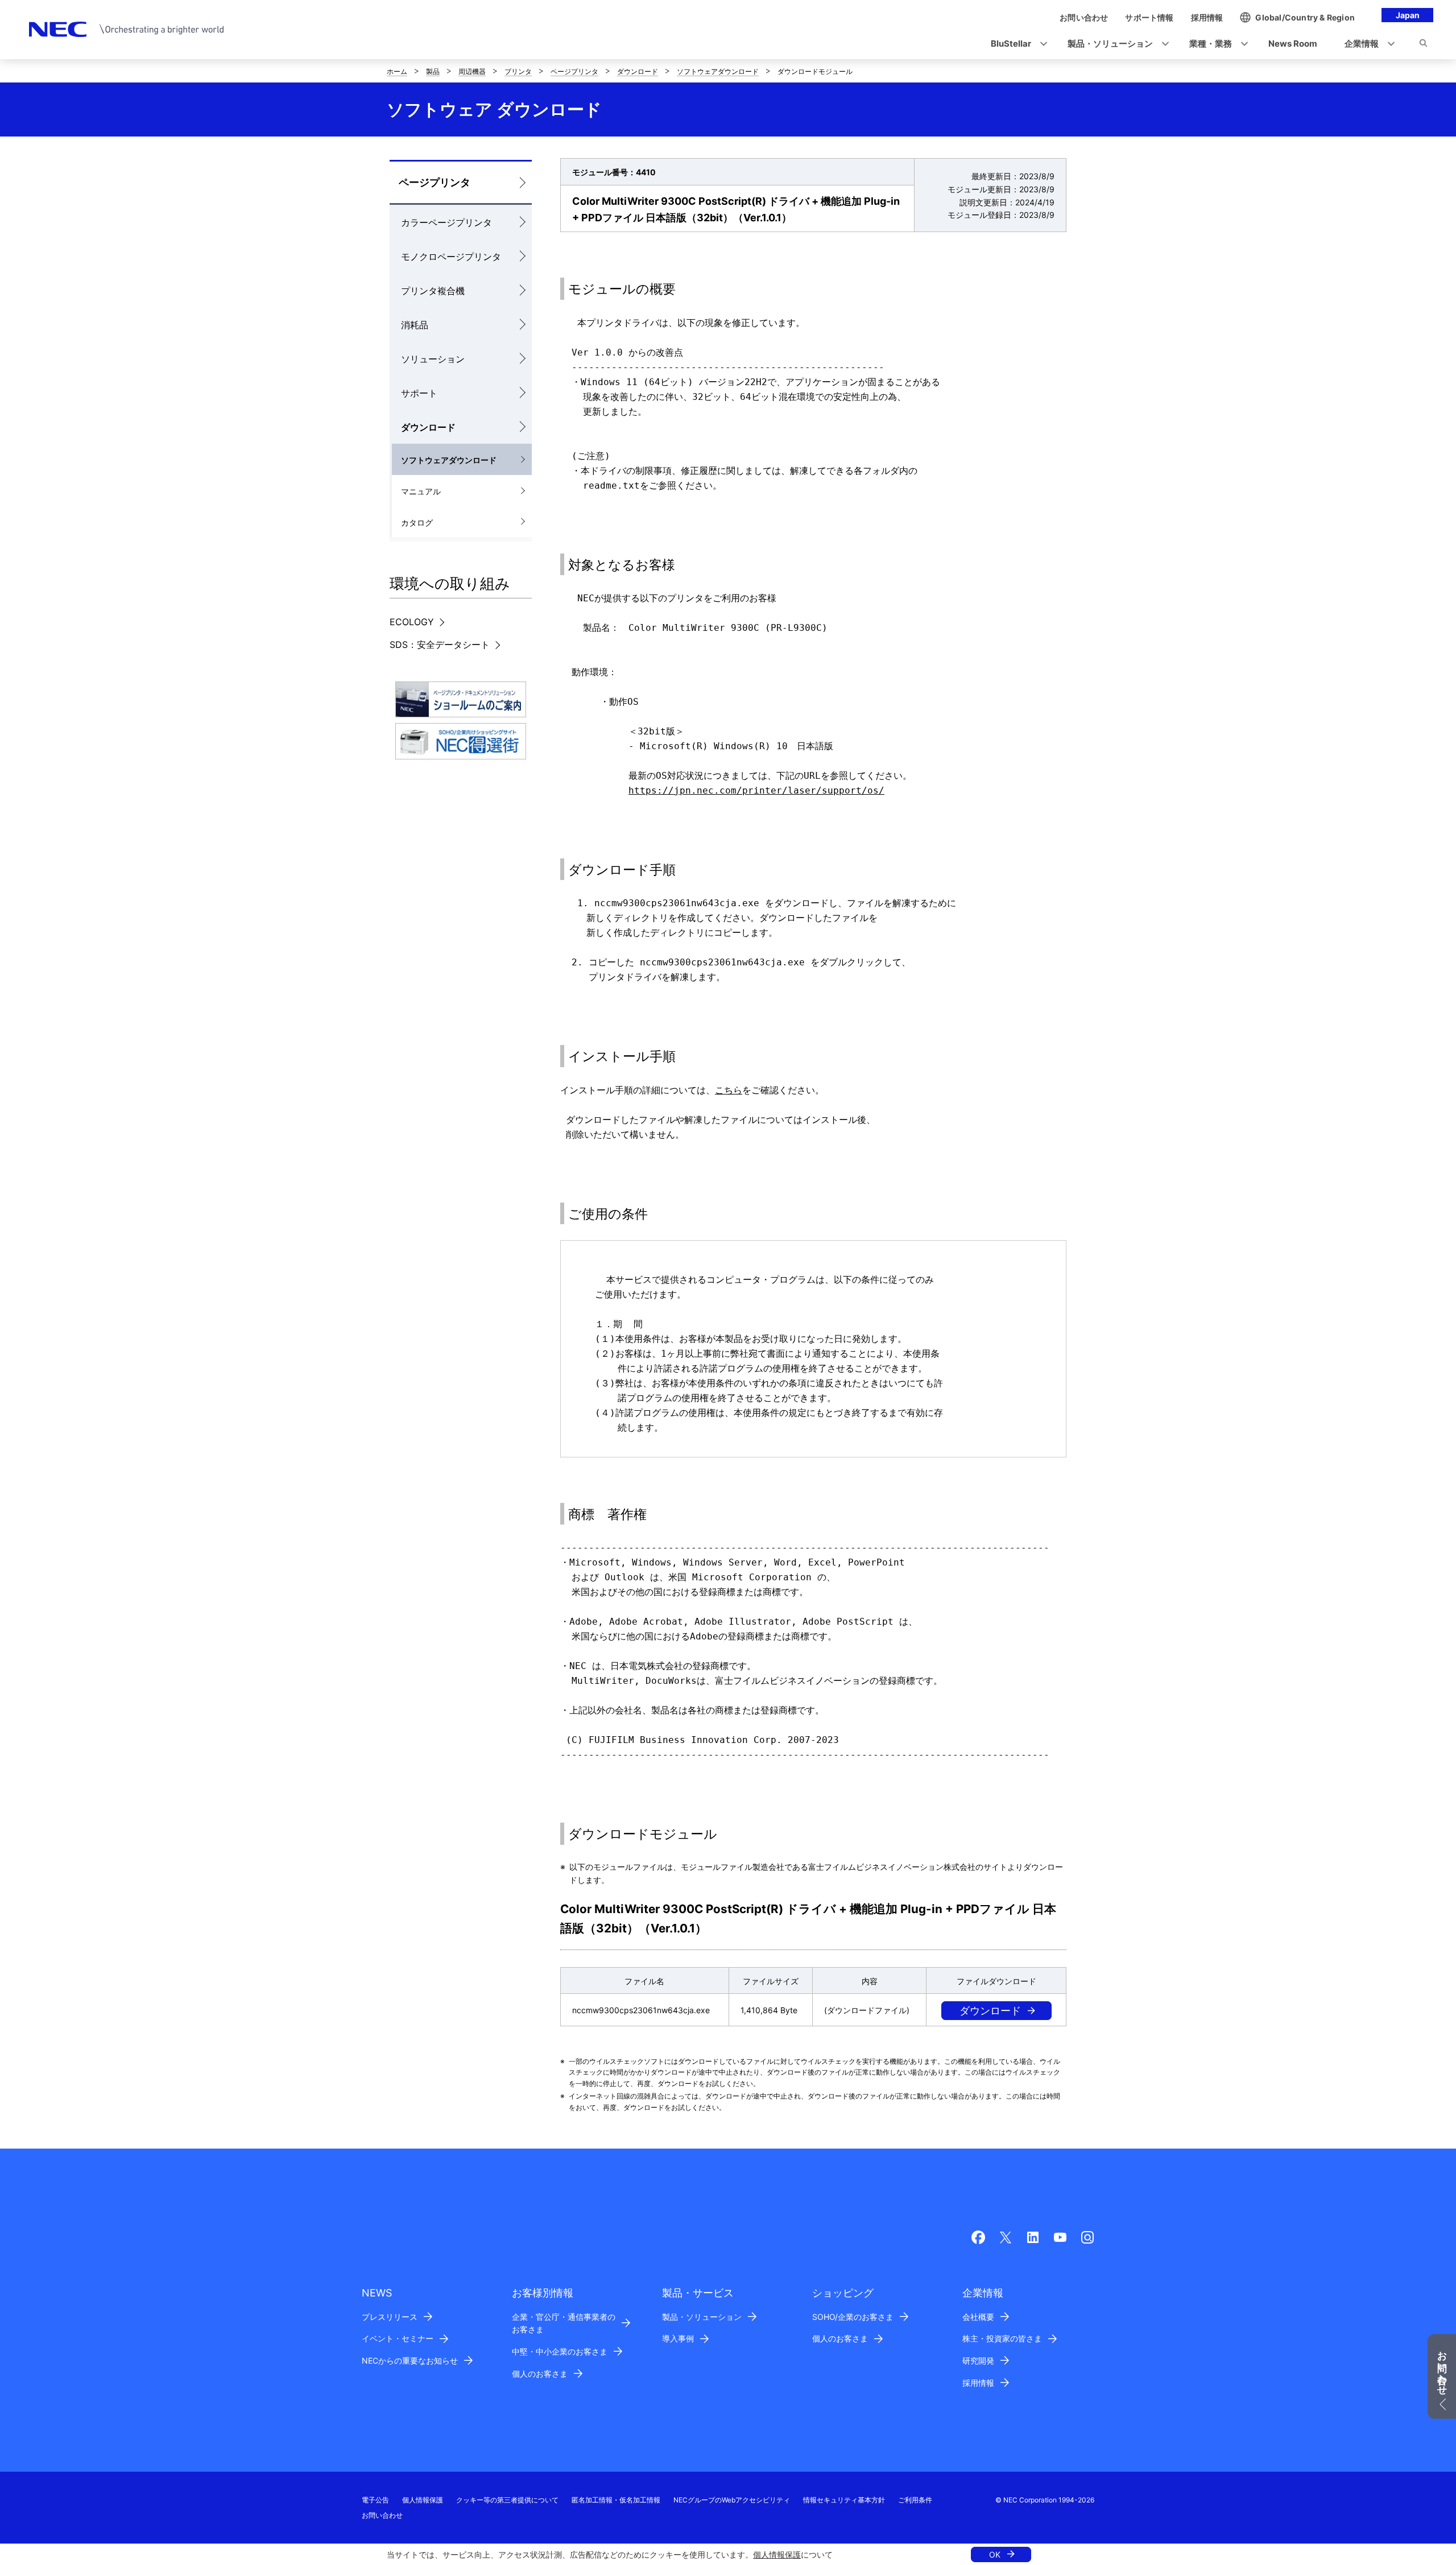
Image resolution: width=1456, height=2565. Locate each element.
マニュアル (421, 491)
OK (995, 2554)
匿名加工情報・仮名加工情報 (616, 2500)
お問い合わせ (382, 2515)
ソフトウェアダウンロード (718, 71)
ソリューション (433, 359)
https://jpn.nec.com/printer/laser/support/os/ (756, 790)
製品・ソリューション (702, 2317)
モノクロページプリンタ (451, 257)
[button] (1016, 44)
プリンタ (518, 71)
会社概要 (978, 2317)
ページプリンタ (574, 71)
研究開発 (978, 2360)
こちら (729, 1090)
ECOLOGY (412, 622)
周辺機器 (472, 71)
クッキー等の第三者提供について (507, 2500)
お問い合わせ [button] (1442, 2368)
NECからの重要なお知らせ (410, 2360)
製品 (433, 71)
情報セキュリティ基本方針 (844, 2500)
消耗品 (415, 325)
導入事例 (678, 2338)
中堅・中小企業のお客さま (560, 2351)
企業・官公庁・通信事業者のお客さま (564, 2323)
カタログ (417, 522)
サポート (419, 393)
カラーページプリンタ (446, 222)
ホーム (397, 71)
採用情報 (978, 2383)
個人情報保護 (777, 2554)
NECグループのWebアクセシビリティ (732, 2500)
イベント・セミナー (398, 2338)
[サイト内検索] (1423, 45)
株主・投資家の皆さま (1002, 2338)
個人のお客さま (540, 2374)
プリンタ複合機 (433, 291)
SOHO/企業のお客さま (853, 2317)
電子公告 (375, 2500)
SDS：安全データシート (440, 645)
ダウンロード (638, 71)
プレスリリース (390, 2317)
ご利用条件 (915, 2500)
